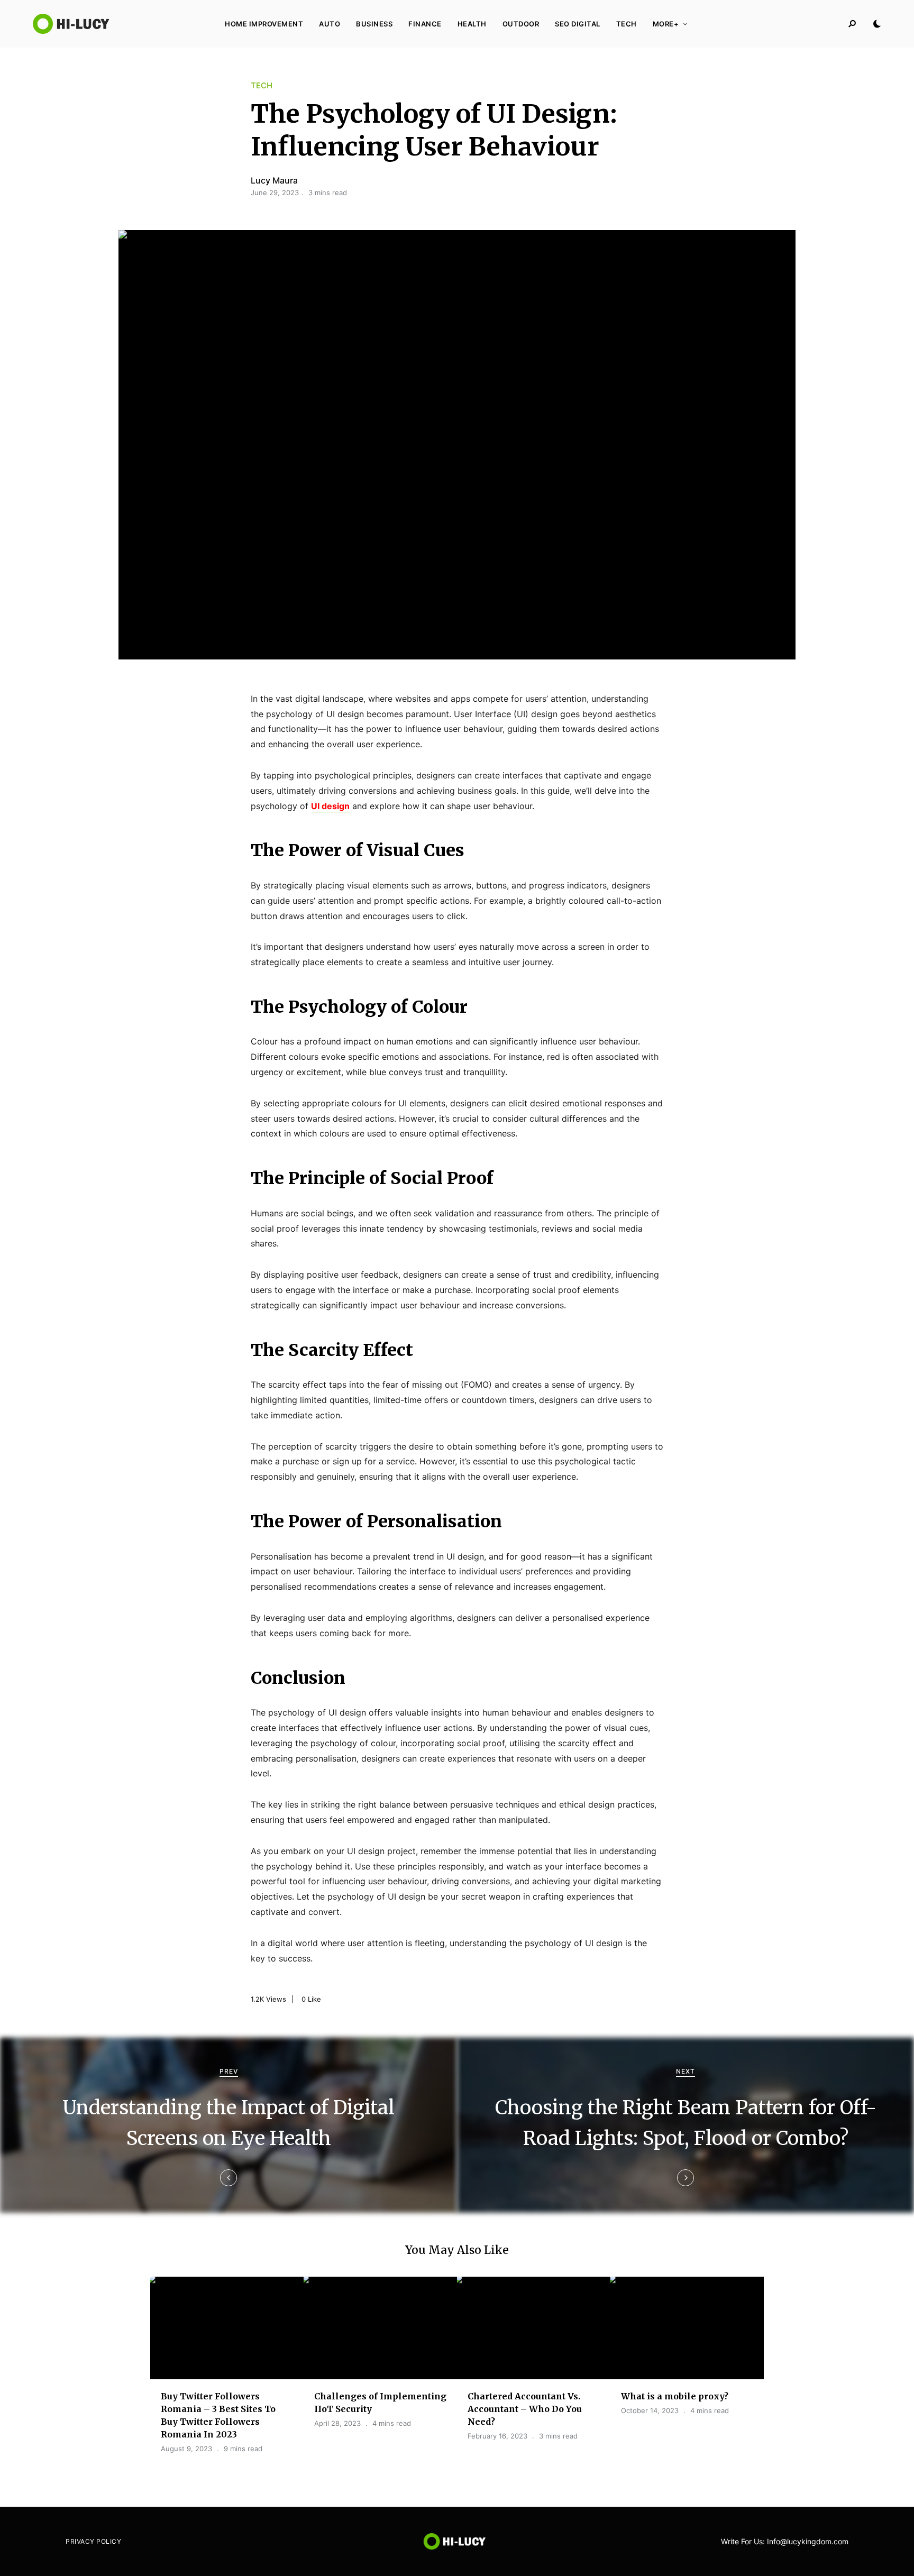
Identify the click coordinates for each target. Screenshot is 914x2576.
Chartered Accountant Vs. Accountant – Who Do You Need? (525, 2409)
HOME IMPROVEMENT (264, 24)
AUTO (330, 24)
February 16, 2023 (497, 2436)
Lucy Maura (274, 180)
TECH (627, 24)
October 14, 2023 (650, 2410)
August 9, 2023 (186, 2449)
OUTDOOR (521, 24)
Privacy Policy (93, 2541)
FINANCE (425, 24)
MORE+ (666, 24)
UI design (330, 806)
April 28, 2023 (337, 2423)
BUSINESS (374, 24)
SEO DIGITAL (578, 24)
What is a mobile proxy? (675, 2396)
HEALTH (472, 24)
